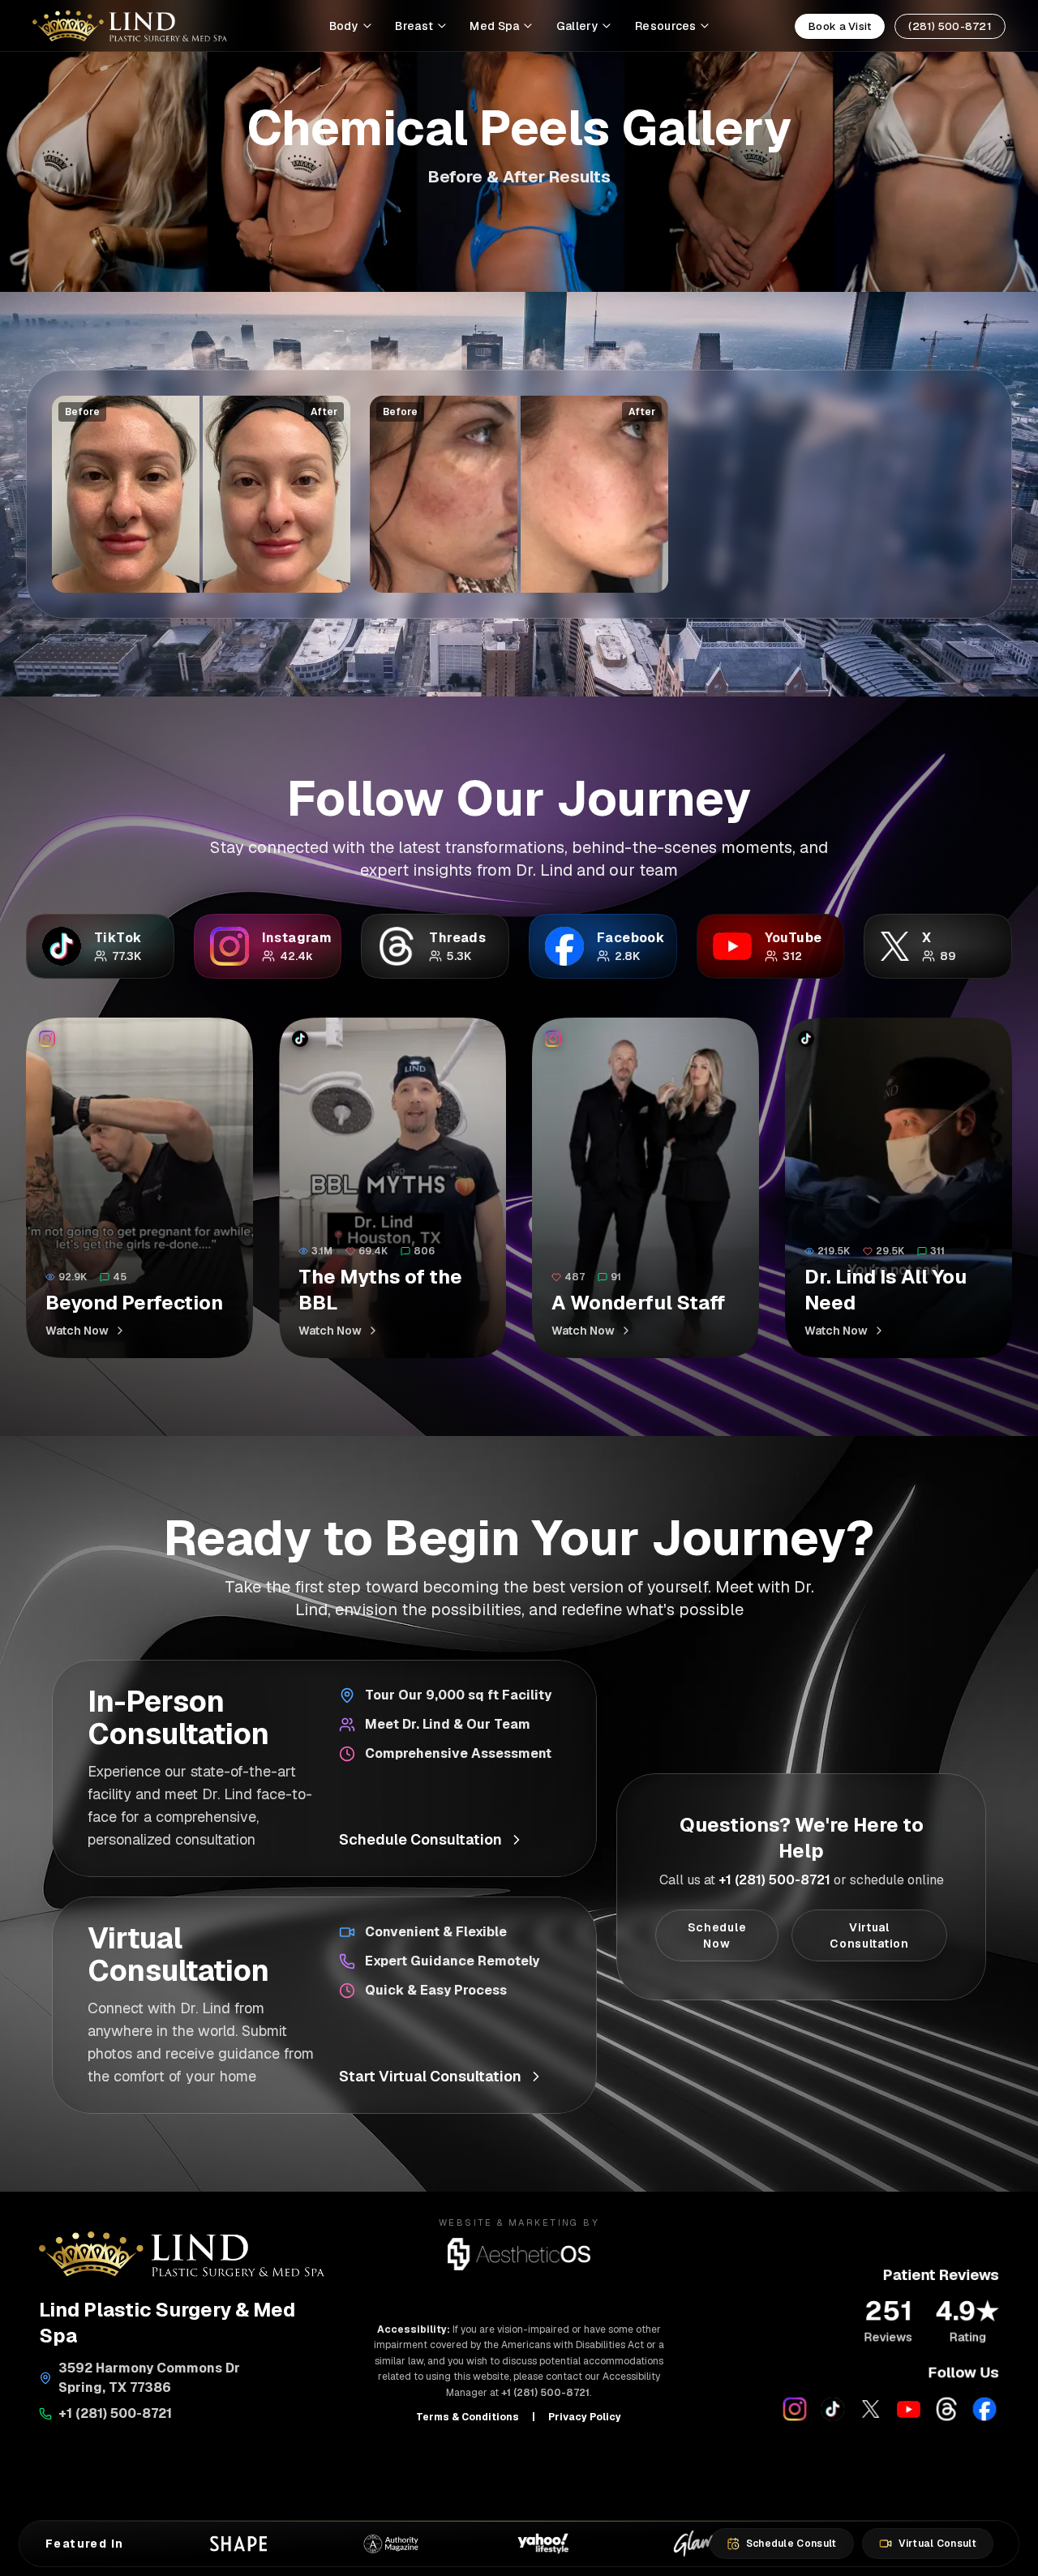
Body (344, 26)
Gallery (577, 26)
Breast (414, 26)
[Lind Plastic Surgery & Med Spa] (130, 26)
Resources (666, 26)
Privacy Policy (585, 2417)
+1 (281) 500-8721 (774, 1880)
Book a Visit (840, 26)
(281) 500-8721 (950, 26)
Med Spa (494, 26)
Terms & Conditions (468, 2417)
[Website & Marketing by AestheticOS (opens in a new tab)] (519, 2254)
